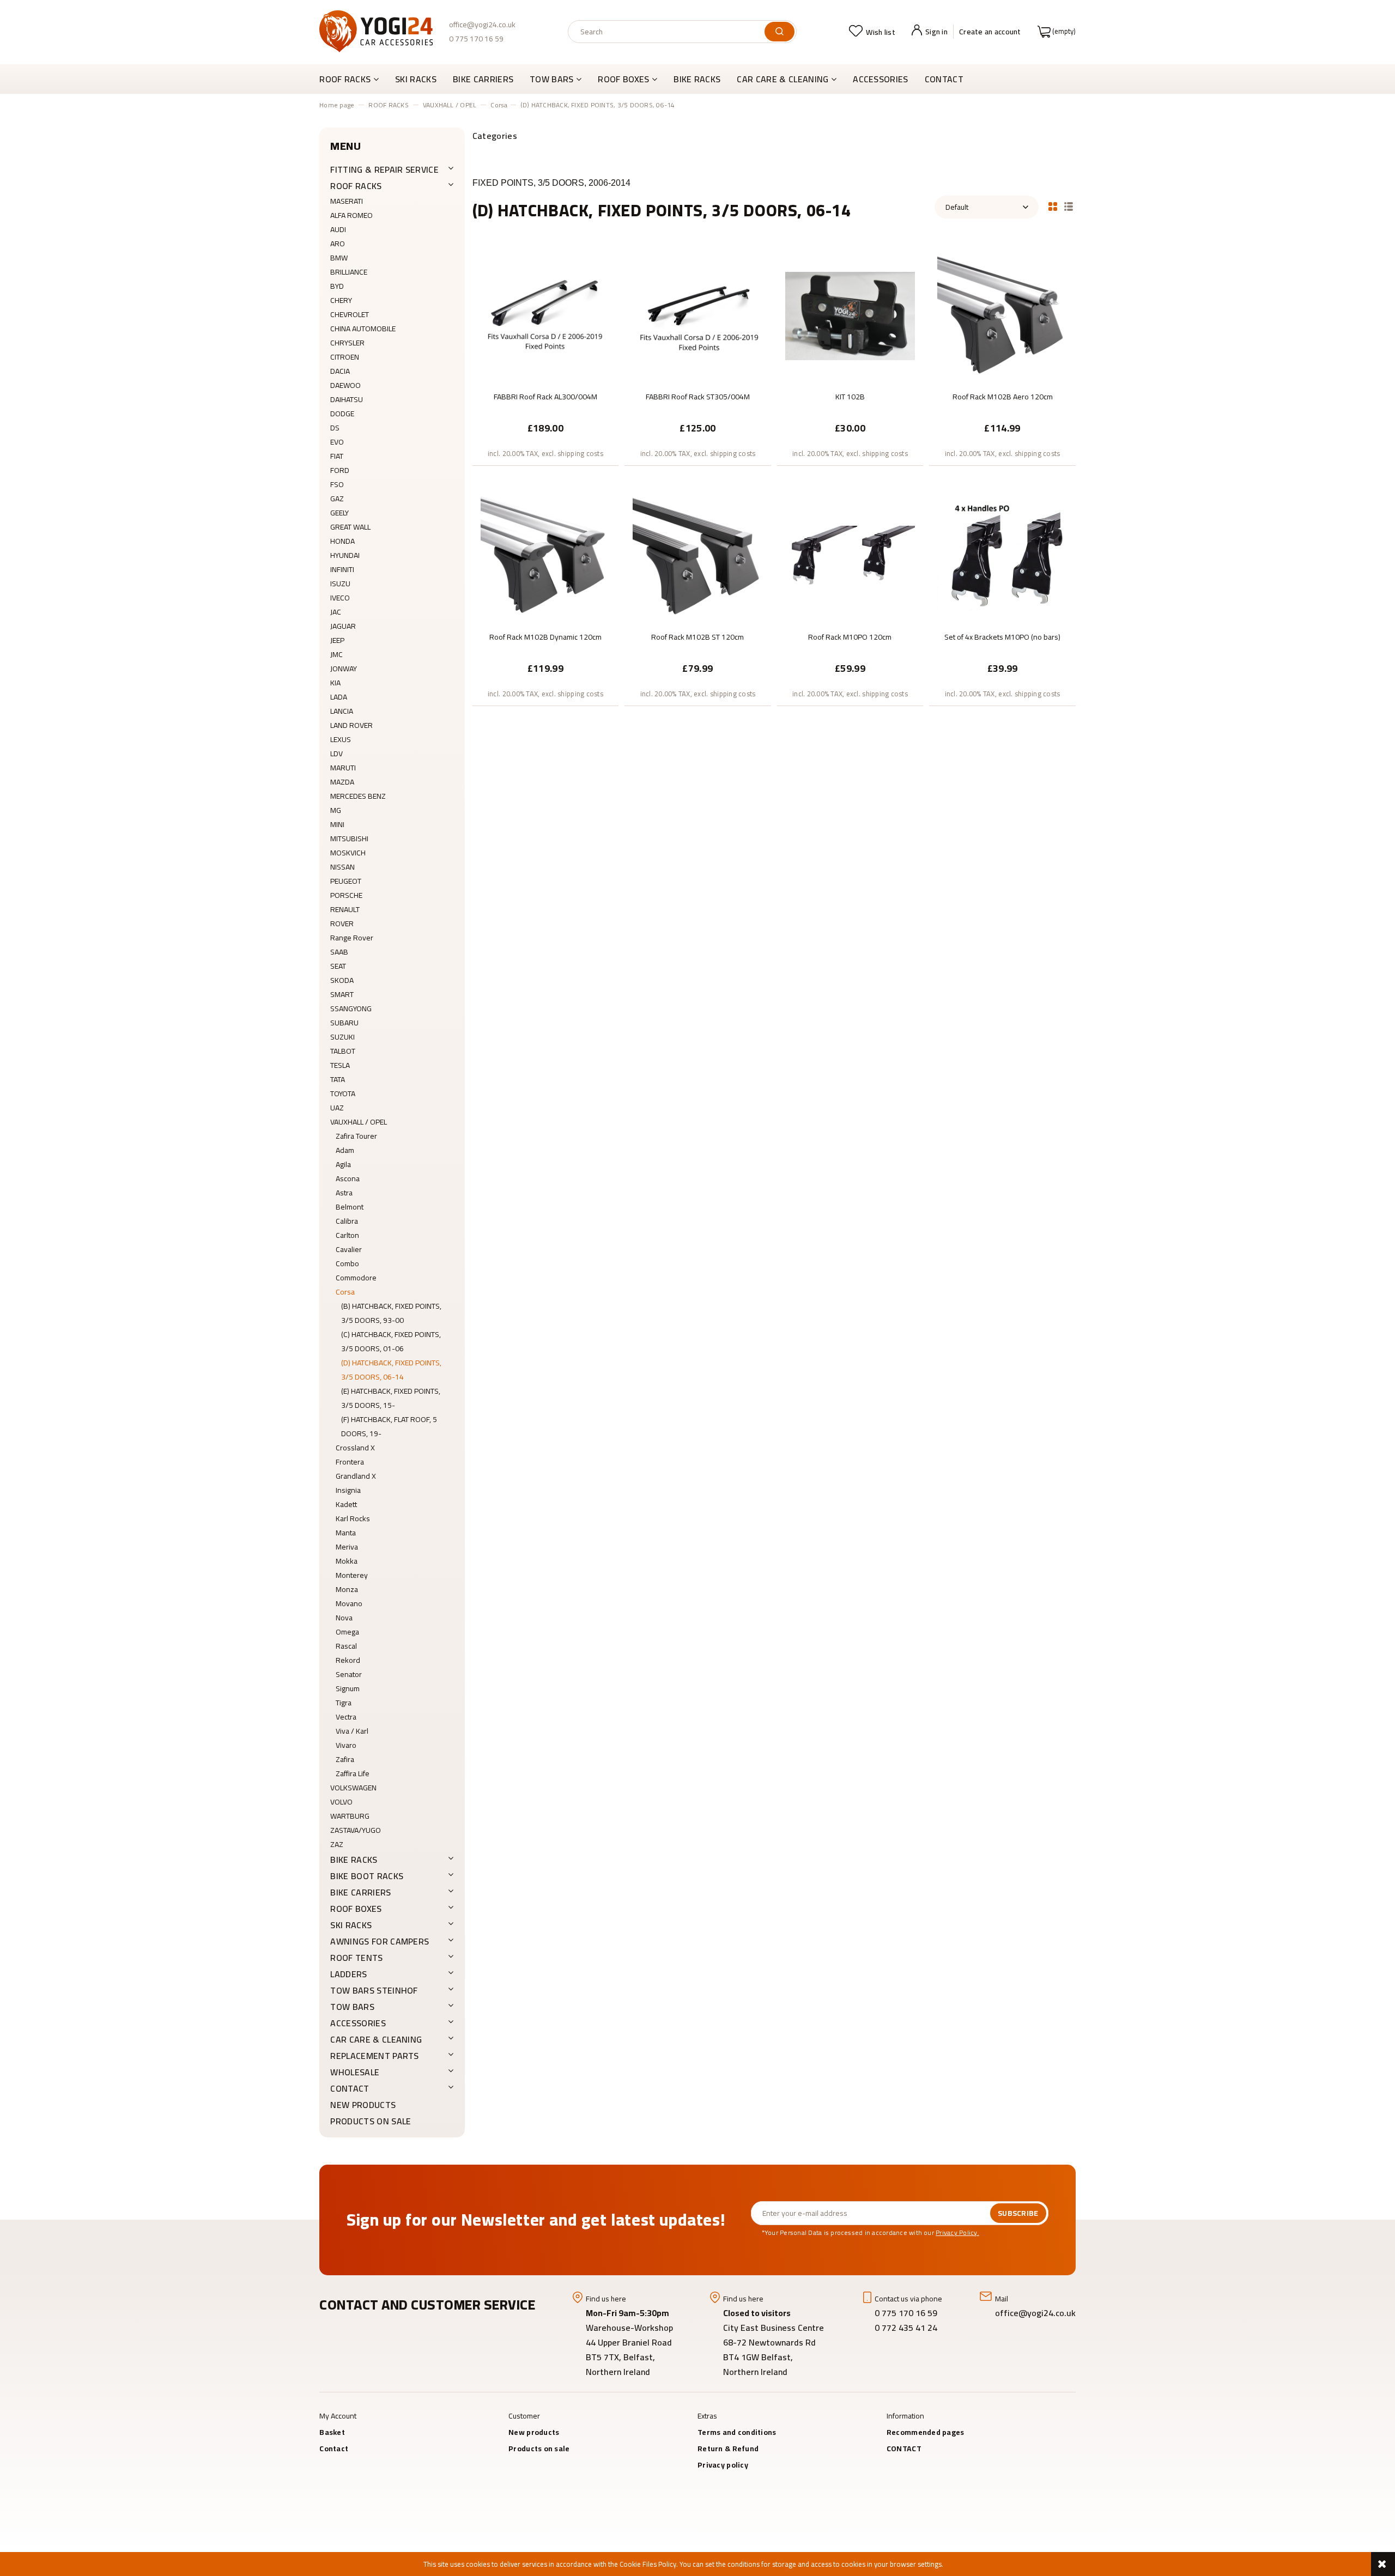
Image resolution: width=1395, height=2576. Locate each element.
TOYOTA (343, 1093)
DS (335, 428)
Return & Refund (728, 2449)
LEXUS (341, 739)
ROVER (342, 924)
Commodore (356, 1278)
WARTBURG (350, 1816)
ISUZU (340, 584)
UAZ (337, 1108)
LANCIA (342, 711)
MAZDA (342, 782)
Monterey (352, 1575)
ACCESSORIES (358, 2023)
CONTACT (350, 2088)
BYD (337, 286)
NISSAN (342, 867)
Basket (332, 2432)
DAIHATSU (347, 399)
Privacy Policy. (957, 2232)
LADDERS (348, 1974)
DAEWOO (345, 385)
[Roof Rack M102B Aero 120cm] (1002, 315)
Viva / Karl (352, 1731)
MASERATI (347, 201)
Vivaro (346, 1745)
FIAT (337, 456)
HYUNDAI (345, 555)
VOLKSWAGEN (353, 1788)
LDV (336, 754)
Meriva (347, 1547)
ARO (338, 244)
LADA (339, 697)
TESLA (340, 1065)
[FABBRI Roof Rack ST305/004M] (697, 315)
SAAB (339, 952)
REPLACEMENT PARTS (374, 2056)
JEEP (337, 640)
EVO (337, 442)
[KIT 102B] (850, 315)
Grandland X (356, 1476)
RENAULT (345, 909)
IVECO (340, 598)
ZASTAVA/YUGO (356, 1830)
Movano (349, 1603)
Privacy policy (723, 2465)
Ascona (348, 1178)
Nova (344, 1618)
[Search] (780, 32)
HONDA (342, 541)
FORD (340, 470)
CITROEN (345, 357)
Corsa (345, 1292)
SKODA (342, 980)
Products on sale (371, 2121)
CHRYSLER (347, 343)
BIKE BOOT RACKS (367, 1876)
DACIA (340, 371)
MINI (337, 824)
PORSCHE (346, 895)
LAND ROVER (351, 725)
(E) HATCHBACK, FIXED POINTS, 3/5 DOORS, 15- (391, 1398)
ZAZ (337, 1844)
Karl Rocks (353, 1518)
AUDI (338, 229)
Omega (347, 1632)
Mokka (347, 1561)
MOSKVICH (348, 853)
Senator (349, 1674)
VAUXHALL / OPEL (359, 1122)
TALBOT (343, 1051)
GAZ (337, 499)
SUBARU (344, 1023)
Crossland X (355, 1448)
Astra (344, 1193)
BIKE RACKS (354, 1860)
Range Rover (352, 938)
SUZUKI (342, 1037)
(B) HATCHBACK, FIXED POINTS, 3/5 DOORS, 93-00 (391, 1313)
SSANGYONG (351, 1008)
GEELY (339, 513)
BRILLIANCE (349, 272)
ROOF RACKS (356, 186)
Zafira (345, 1759)
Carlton (347, 1235)
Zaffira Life (353, 1773)
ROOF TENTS (356, 1958)
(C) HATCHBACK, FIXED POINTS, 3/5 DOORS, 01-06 (391, 1341)
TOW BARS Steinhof (374, 1990)
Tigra (344, 1703)
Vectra (346, 1717)
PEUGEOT (346, 881)
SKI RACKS (351, 1925)
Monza (347, 1589)
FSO (337, 484)
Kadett (346, 1504)
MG (336, 810)
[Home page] (376, 31)
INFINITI (342, 569)
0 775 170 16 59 (476, 39)
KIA (335, 683)
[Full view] (1069, 205)
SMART (342, 994)
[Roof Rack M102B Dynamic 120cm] (545, 555)
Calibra (347, 1221)
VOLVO (341, 1802)
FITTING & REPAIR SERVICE (384, 169)
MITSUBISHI (349, 839)
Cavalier (349, 1249)
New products (363, 2105)
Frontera (350, 1462)
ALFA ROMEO (351, 215)
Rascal (346, 1646)
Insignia (348, 1490)
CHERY (341, 300)
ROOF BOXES (356, 1909)
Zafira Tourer (356, 1136)
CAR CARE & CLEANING (376, 2039)
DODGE (342, 414)
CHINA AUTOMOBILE (363, 329)
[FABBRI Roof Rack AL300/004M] (545, 315)
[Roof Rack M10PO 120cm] (850, 555)
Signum (348, 1688)
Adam (345, 1150)
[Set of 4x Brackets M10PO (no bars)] (1002, 555)
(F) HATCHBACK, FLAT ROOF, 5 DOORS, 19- (389, 1426)
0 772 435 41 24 (907, 2328)
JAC (336, 612)
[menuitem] (353, 79)
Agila (343, 1164)
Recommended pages (926, 2432)
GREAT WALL (350, 527)
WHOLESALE (355, 2072)
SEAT (338, 966)
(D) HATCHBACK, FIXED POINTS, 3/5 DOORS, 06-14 (391, 1370)
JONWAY (344, 669)
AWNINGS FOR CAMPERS (380, 1941)
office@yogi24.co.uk (482, 25)
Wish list (881, 32)
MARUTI (343, 768)
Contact (334, 2449)
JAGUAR (343, 626)
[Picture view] (1053, 205)
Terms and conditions (737, 2432)
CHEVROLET (350, 314)
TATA (338, 1079)
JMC (336, 654)
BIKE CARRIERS (360, 1892)
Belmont (350, 1207)
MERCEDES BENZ (358, 796)
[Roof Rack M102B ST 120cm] (697, 555)
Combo (347, 1263)
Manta (346, 1533)
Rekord (348, 1660)
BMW (339, 258)
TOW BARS (352, 2007)
